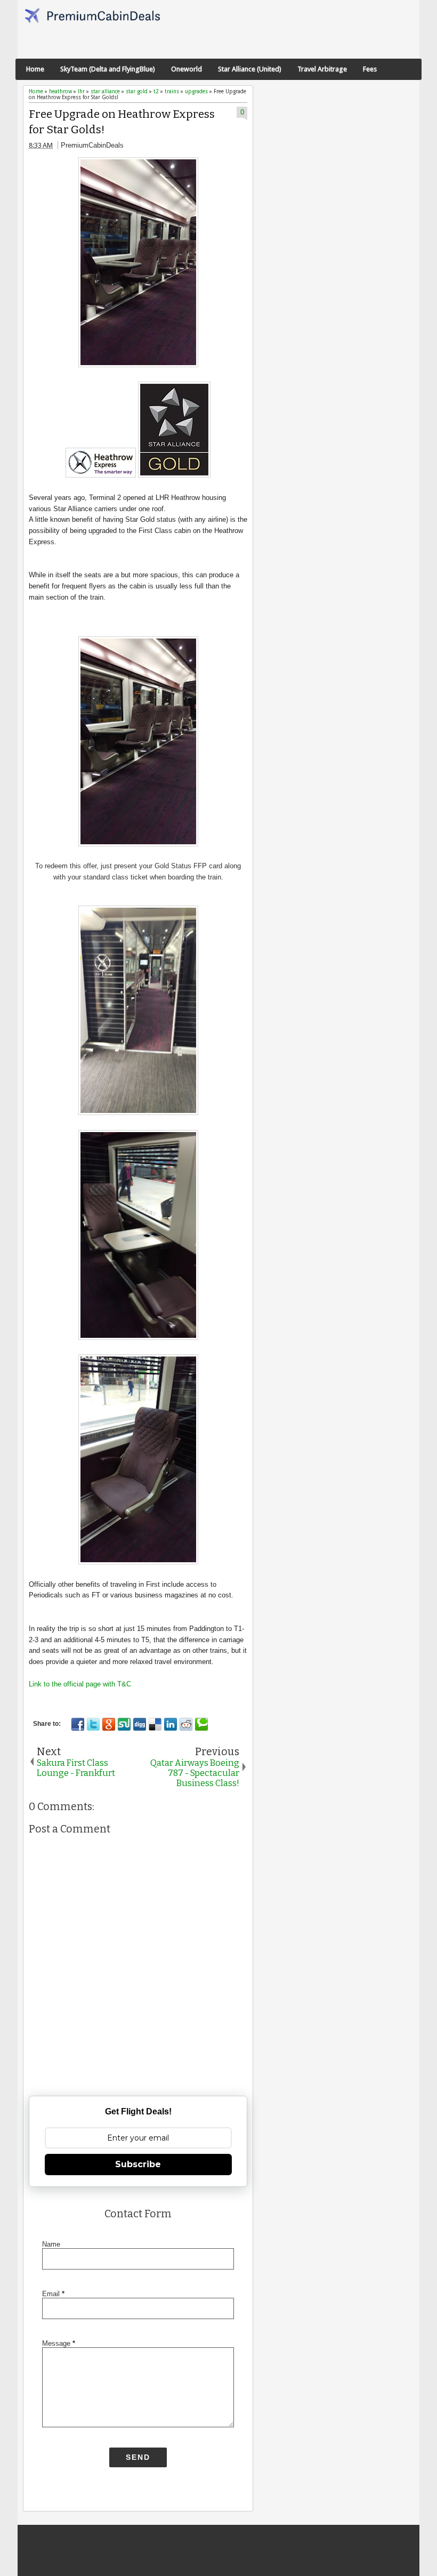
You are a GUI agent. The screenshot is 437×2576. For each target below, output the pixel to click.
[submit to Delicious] (155, 1724)
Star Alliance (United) (250, 69)
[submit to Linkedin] (171, 1724)
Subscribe (138, 2164)
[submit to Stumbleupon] (124, 1724)
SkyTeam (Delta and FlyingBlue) (108, 69)
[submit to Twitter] (93, 1724)
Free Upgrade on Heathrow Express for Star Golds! (122, 122)
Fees (370, 69)
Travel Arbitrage (322, 69)
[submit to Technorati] (201, 1724)
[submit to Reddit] (186, 1724)
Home (35, 69)
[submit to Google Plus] (109, 1724)
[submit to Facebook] (78, 1724)
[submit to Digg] (140, 1724)
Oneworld (187, 69)
